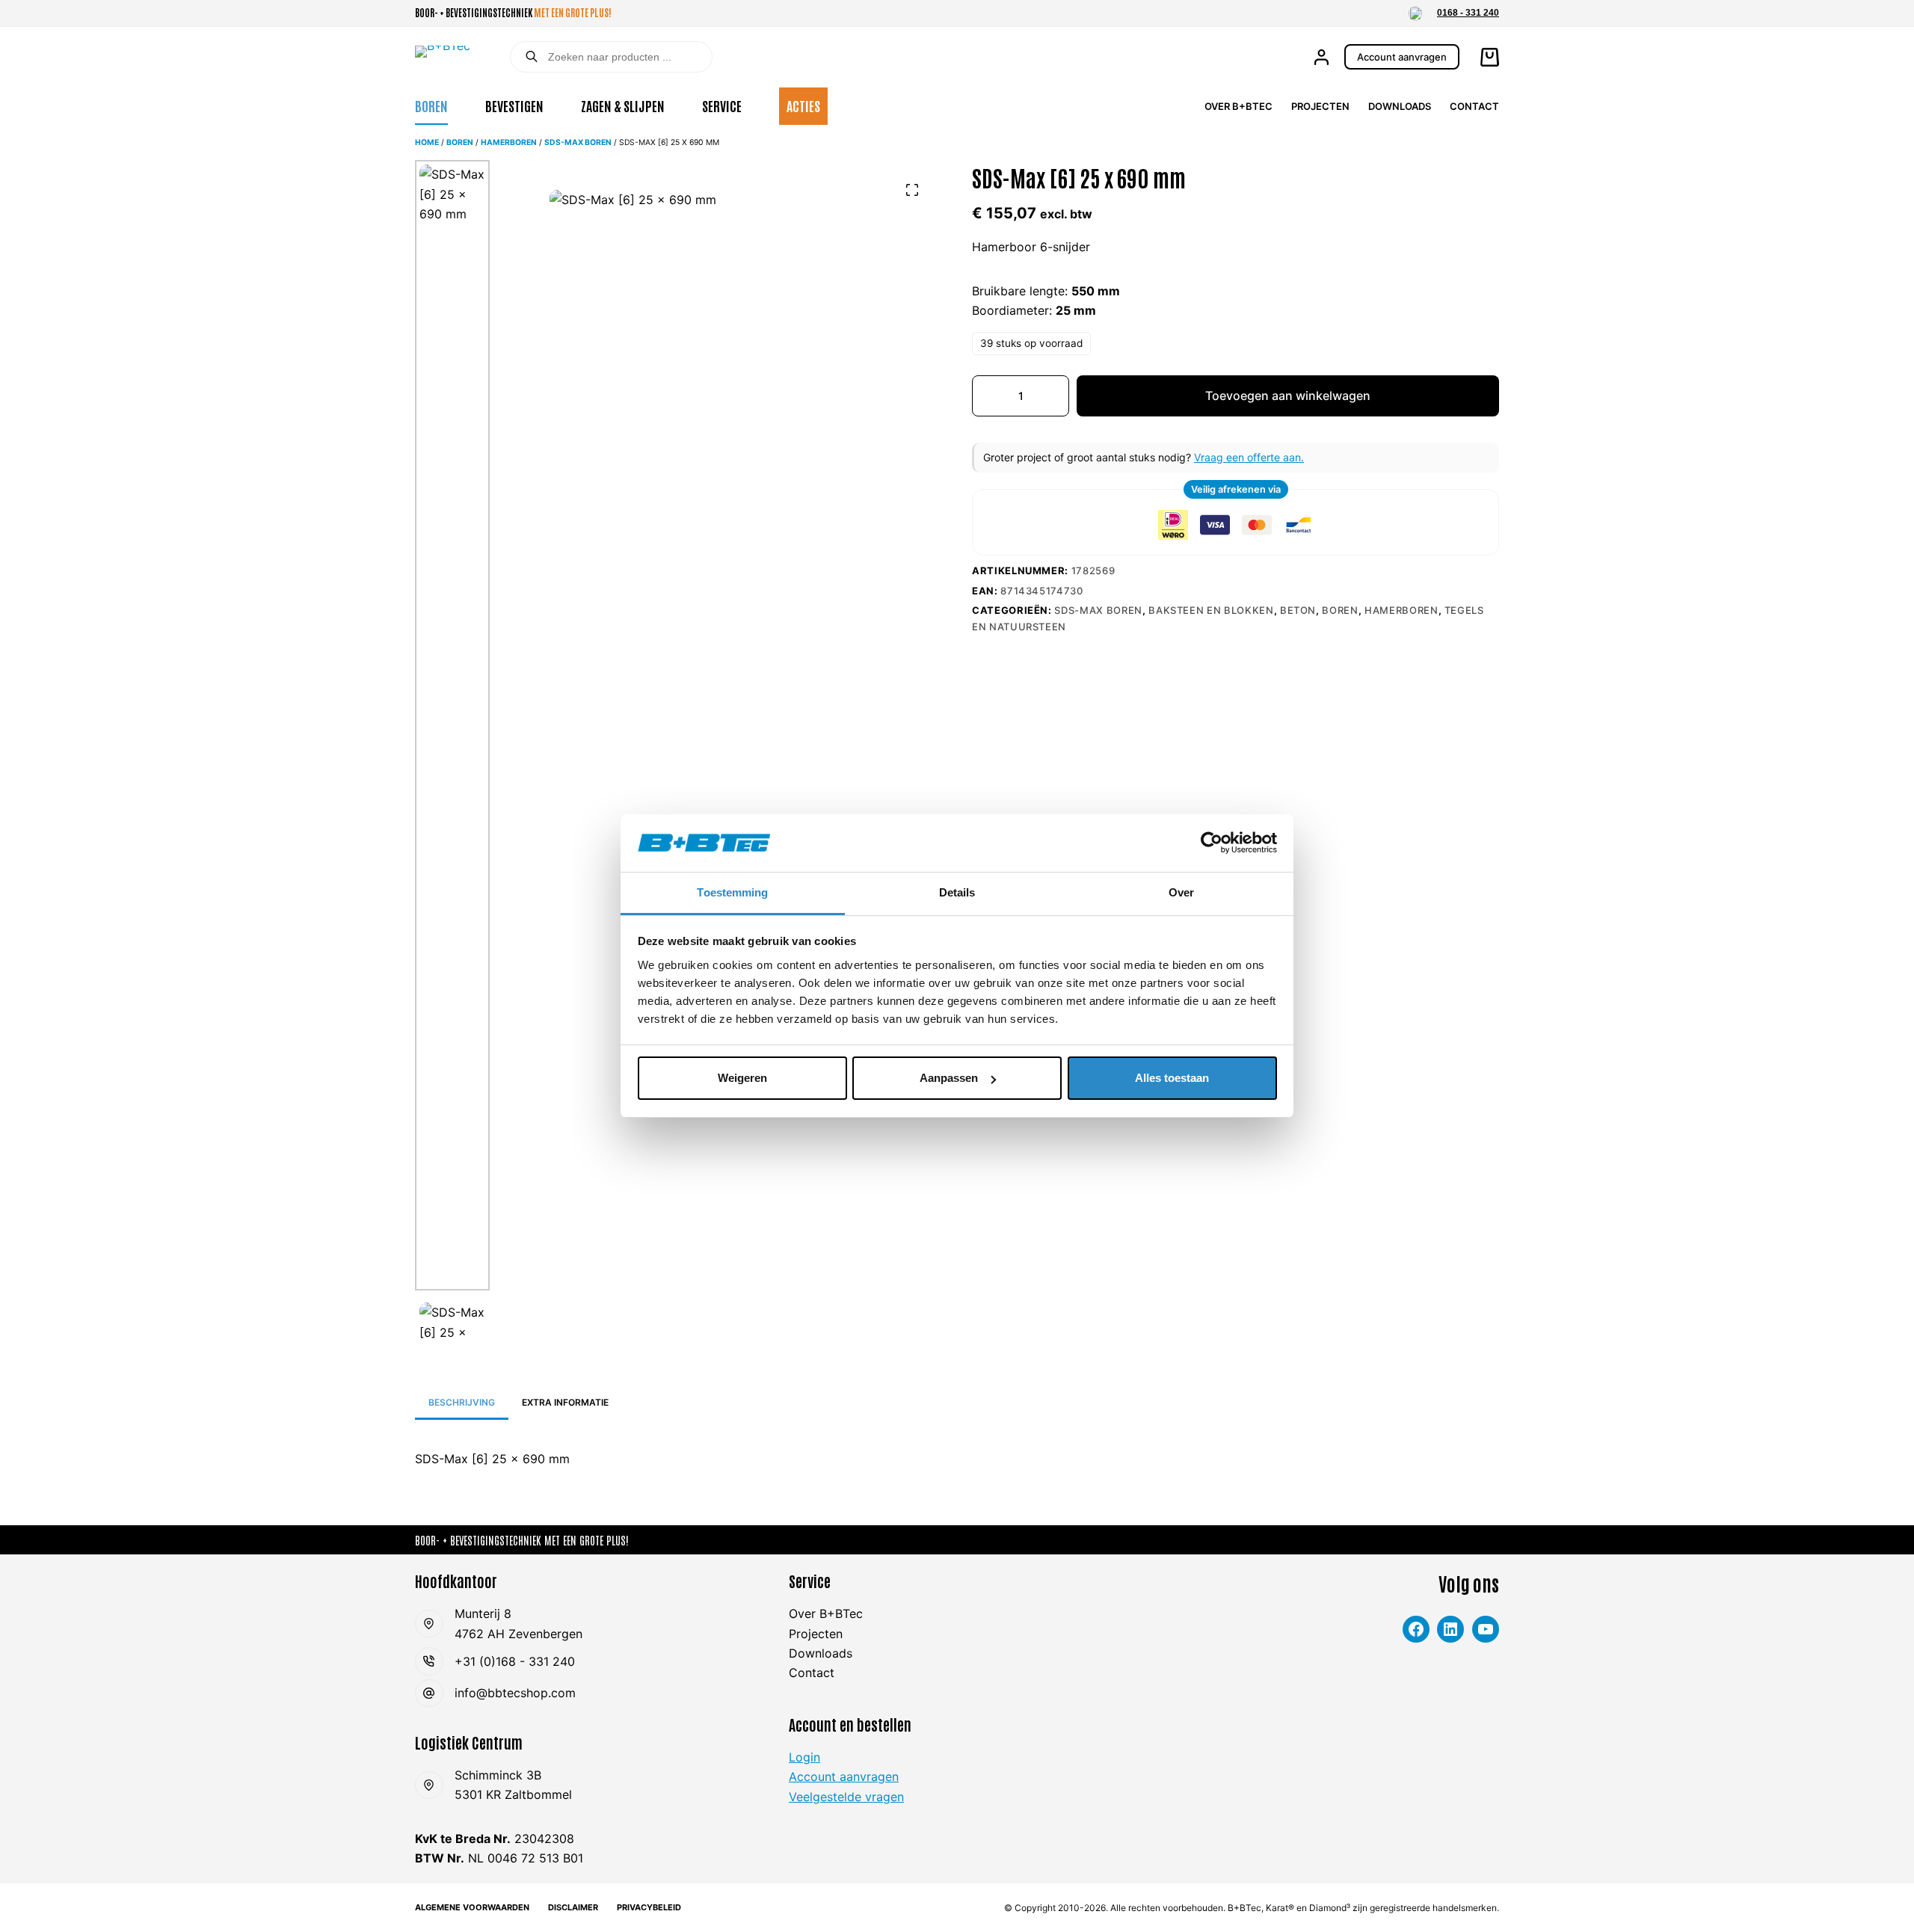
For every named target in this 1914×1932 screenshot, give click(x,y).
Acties (803, 105)
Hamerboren (509, 142)
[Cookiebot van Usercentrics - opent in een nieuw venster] (1212, 843)
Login (804, 1757)
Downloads (1400, 106)
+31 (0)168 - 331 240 (515, 1661)
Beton (1298, 610)
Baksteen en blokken (1211, 610)
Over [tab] (1181, 892)
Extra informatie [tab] (565, 1402)
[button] (1415, 13)
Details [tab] (957, 892)
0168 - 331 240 (1468, 13)
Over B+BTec (1238, 106)
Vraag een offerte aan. (1249, 457)
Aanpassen (949, 1078)
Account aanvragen (1402, 57)
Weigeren (742, 1078)
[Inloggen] (1321, 57)
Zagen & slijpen (623, 105)
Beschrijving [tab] (462, 1402)
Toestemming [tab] (732, 892)
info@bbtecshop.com (515, 1693)
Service (722, 105)
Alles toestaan (1172, 1078)
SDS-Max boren (578, 142)
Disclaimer (573, 1907)
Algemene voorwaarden (472, 1907)
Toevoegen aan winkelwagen (1288, 396)
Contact (1474, 106)
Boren (431, 105)
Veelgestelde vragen (846, 1797)
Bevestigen (514, 105)
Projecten (1320, 106)
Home (427, 142)
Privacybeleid (649, 1907)
